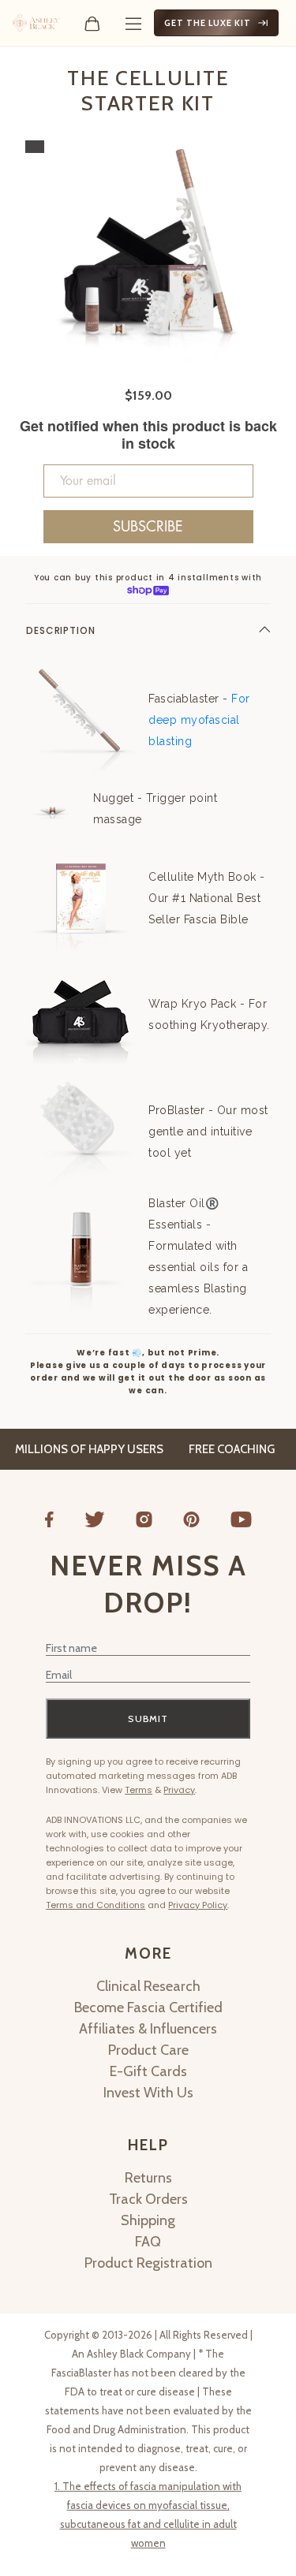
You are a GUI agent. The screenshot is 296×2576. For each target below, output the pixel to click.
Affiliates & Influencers (148, 2029)
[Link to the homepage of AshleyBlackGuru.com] (36, 23)
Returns (148, 2178)
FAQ (148, 2242)
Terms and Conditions (96, 1905)
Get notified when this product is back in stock (148, 435)
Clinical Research (148, 1986)
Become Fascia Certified (148, 2007)
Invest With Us (148, 2093)
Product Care (148, 2050)
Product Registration (148, 2263)
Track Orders (148, 2199)
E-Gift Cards (148, 2071)
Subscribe (148, 527)
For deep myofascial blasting (199, 720)
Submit (148, 1719)
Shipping (148, 2220)
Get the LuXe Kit (208, 23)
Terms (139, 1790)
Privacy (179, 1790)
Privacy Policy (198, 1905)
